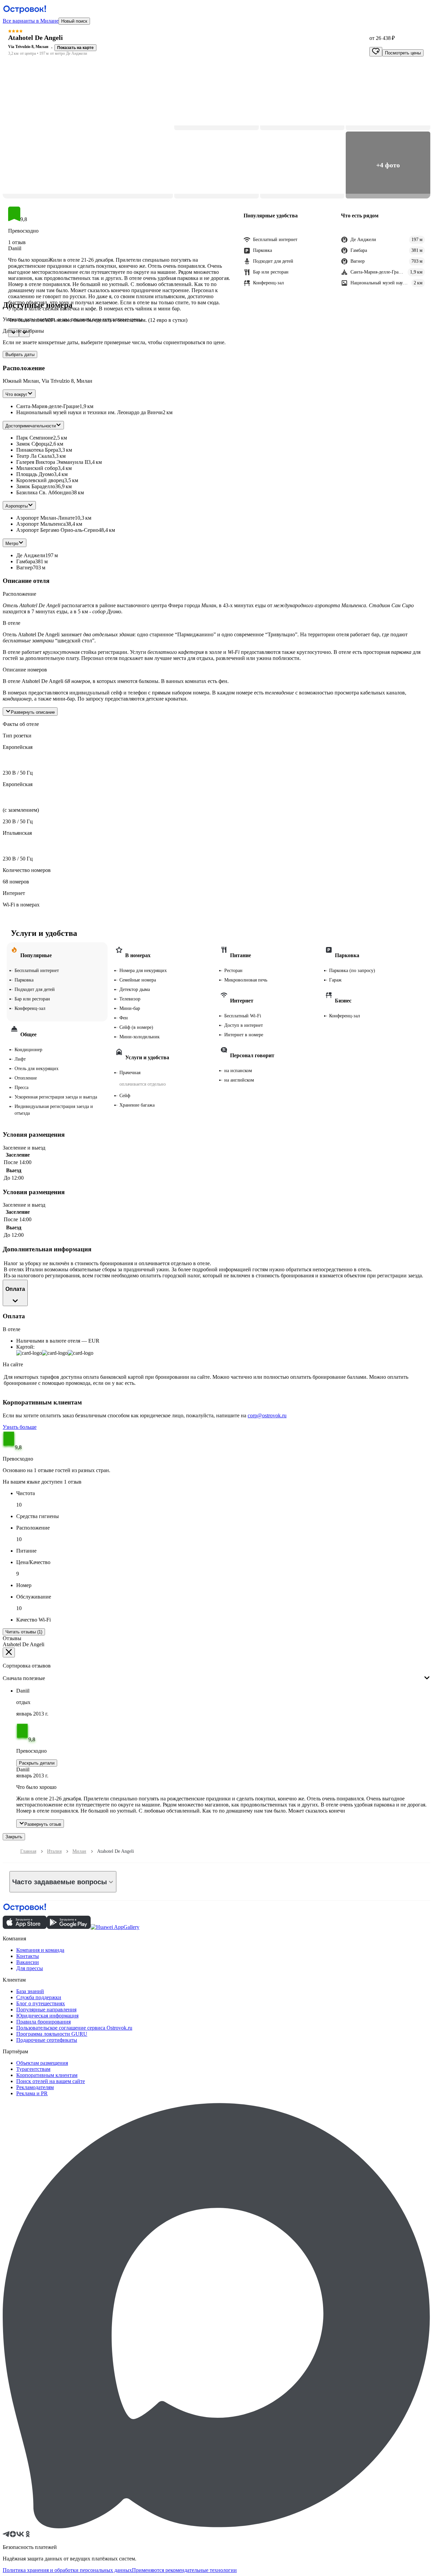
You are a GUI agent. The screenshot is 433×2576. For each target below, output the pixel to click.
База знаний (30, 1991)
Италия (54, 1851)
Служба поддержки (39, 1997)
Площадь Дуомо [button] (35, 474)
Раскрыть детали (37, 1763)
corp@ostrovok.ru (267, 1415)
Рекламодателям (35, 2087)
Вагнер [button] (25, 568)
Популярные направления (46, 2010)
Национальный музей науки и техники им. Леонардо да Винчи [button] (89, 412)
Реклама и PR (32, 2093)
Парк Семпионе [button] (35, 438)
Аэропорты (17, 506)
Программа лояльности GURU (52, 2034)
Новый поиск (74, 21)
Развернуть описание (33, 712)
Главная (28, 1851)
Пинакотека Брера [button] (37, 450)
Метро (12, 543)
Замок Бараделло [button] (36, 486)
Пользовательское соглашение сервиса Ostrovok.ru (74, 2028)
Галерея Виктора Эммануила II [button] (52, 462)
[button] (88, 131)
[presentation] (216, 1673)
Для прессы (30, 1968)
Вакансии (28, 1962)
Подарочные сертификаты (47, 2040)
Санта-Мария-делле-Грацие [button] (48, 406)
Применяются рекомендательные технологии (184, 2570)
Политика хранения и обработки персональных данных (67, 2570)
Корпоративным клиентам (47, 2075)
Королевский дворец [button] (40, 480)
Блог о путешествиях (41, 2003)
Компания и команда (40, 1950)
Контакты (28, 1956)
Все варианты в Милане (31, 21)
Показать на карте (75, 48)
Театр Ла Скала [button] (34, 456)
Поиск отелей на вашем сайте (51, 2081)
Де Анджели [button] (31, 555)
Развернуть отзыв (43, 1824)
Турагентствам (33, 2069)
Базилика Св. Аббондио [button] (44, 492)
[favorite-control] (376, 52)
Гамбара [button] (26, 561)
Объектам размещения (42, 2063)
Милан (79, 1851)
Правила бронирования (43, 2022)
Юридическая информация (47, 2016)
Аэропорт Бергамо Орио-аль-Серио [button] (57, 530)
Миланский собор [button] (37, 468)
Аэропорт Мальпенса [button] (41, 524)
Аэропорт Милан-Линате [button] (45, 518)
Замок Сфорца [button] (33, 444)
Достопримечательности (31, 426)
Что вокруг (16, 394)
